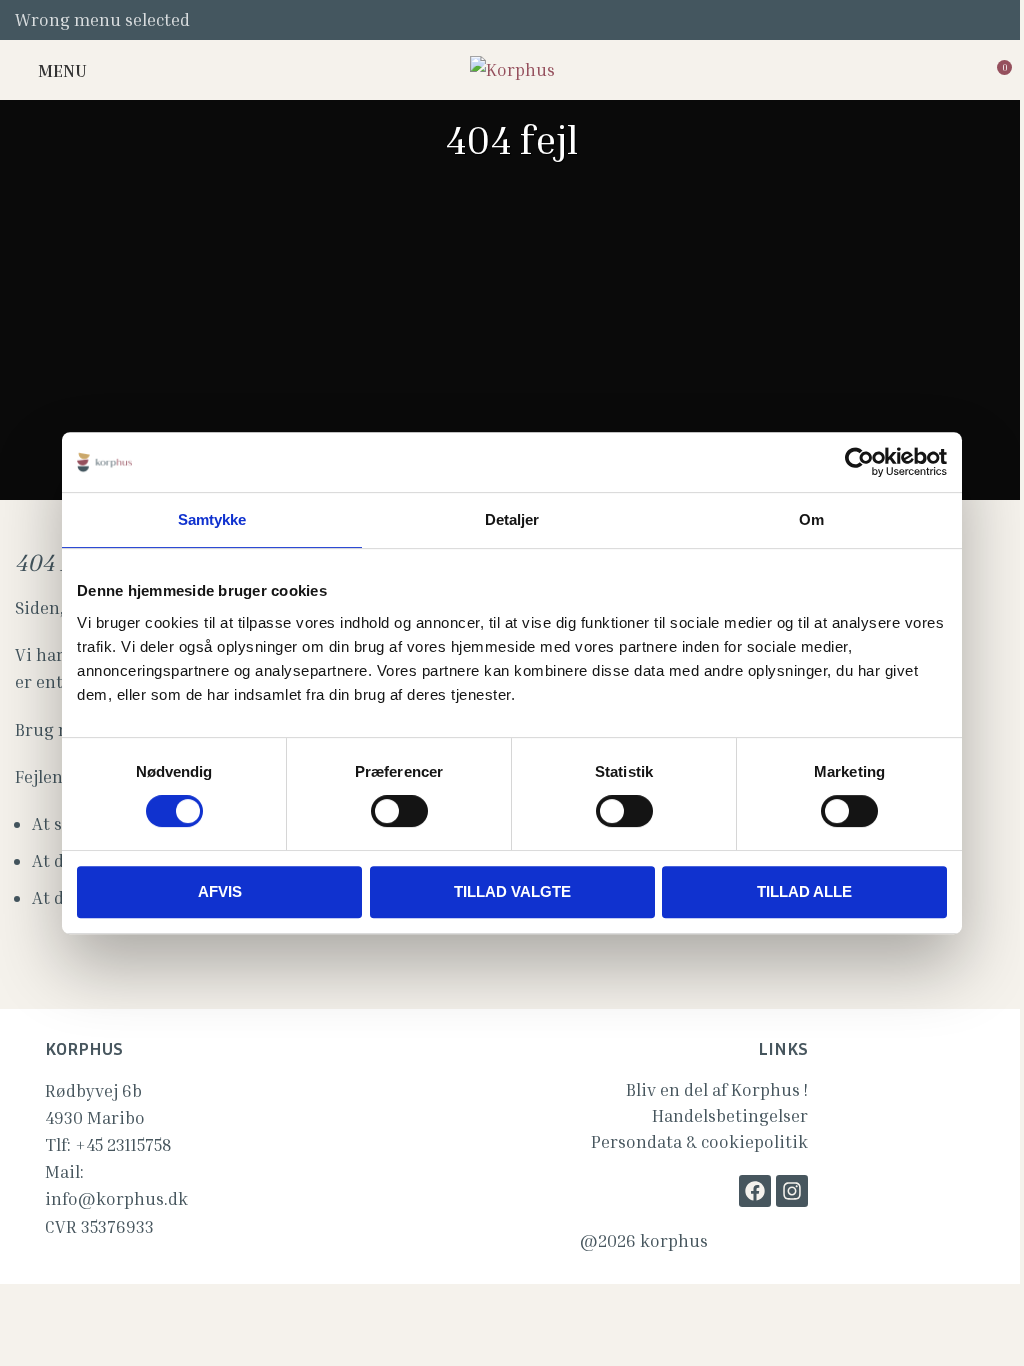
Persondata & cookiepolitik (699, 1141)
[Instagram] (792, 1191)
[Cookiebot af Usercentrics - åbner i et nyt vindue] (859, 462)
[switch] (399, 811)
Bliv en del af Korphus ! (717, 1089)
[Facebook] (755, 1191)
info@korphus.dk (116, 1198)
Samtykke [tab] (212, 519)
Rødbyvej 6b (93, 1090)
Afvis (220, 891)
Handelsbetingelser (730, 1115)
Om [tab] (811, 519)
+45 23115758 (123, 1144)
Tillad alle (804, 891)
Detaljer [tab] (512, 519)
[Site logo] (512, 67)
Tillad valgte (512, 891)
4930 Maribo (95, 1117)
